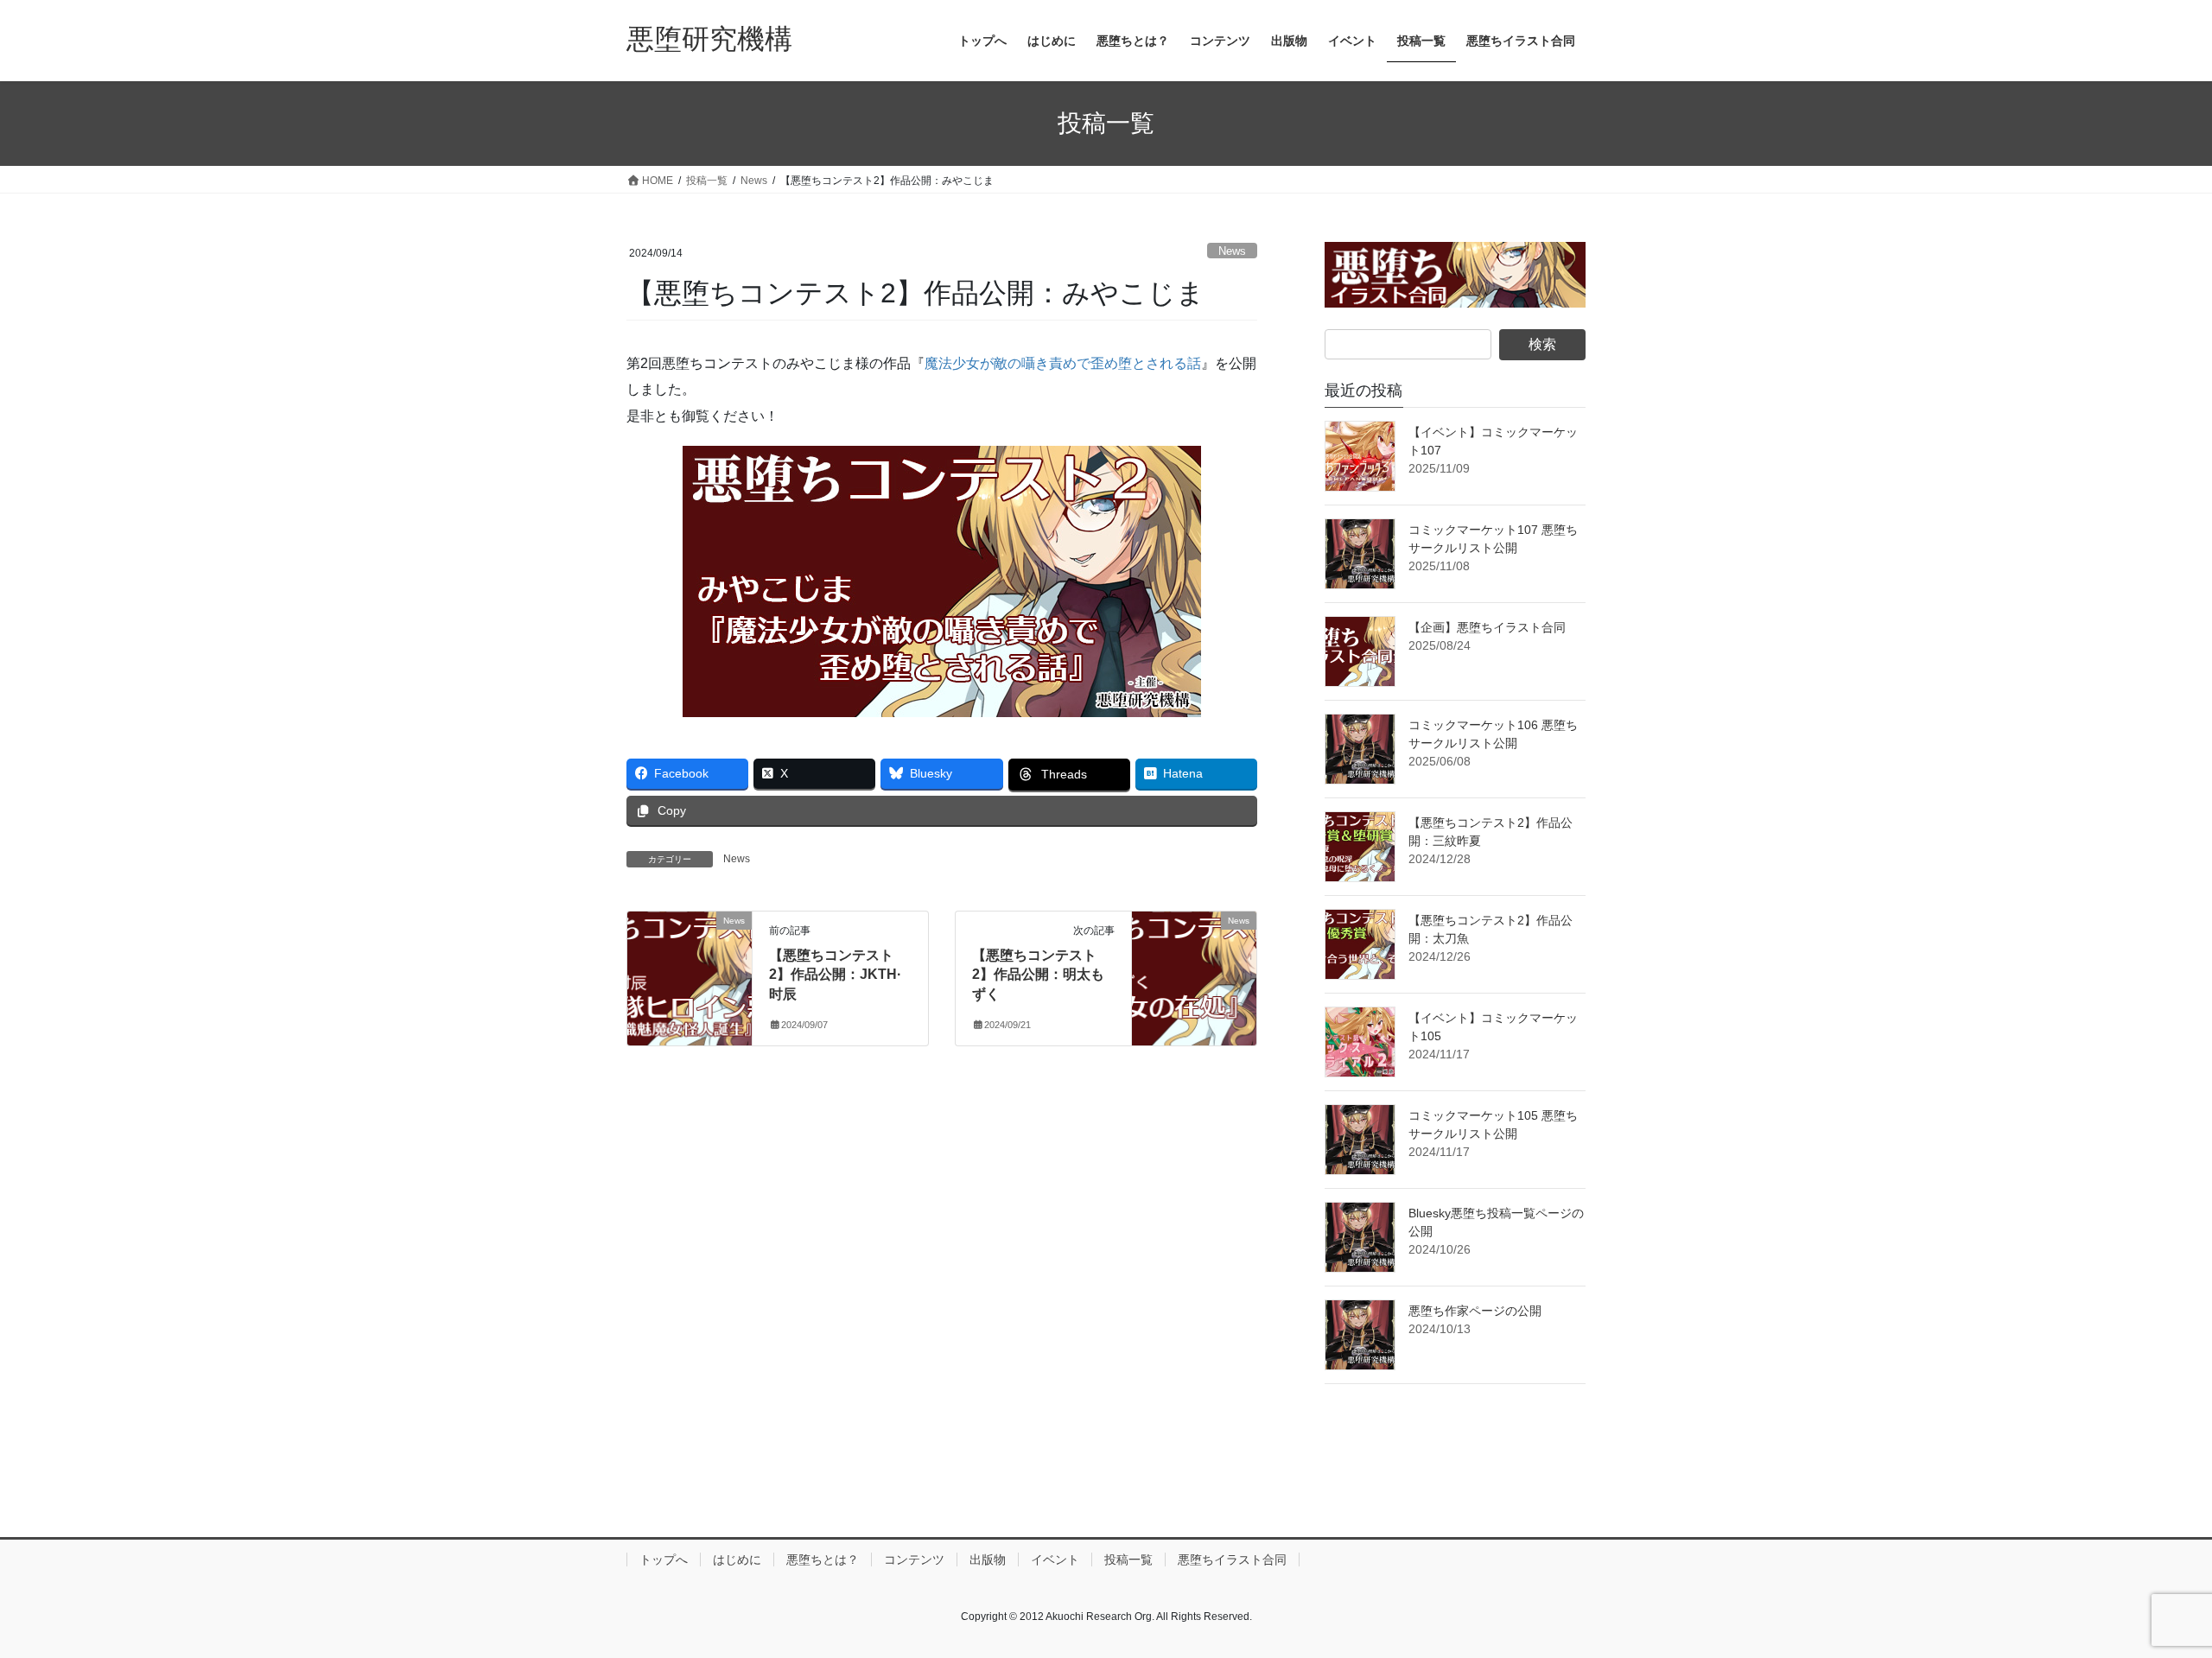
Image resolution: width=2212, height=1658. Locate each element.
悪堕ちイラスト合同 (1232, 1560)
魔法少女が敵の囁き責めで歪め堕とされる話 (1063, 363)
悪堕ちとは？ (823, 1560)
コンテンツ (914, 1560)
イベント (1055, 1560)
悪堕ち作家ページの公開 (1475, 1311)
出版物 (988, 1560)
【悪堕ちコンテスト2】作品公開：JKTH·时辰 (835, 975)
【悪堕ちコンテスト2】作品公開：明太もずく (1038, 975)
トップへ (664, 1560)
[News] (690, 975)
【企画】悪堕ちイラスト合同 (1487, 627)
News (1232, 251)
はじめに (737, 1560)
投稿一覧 (1128, 1560)
